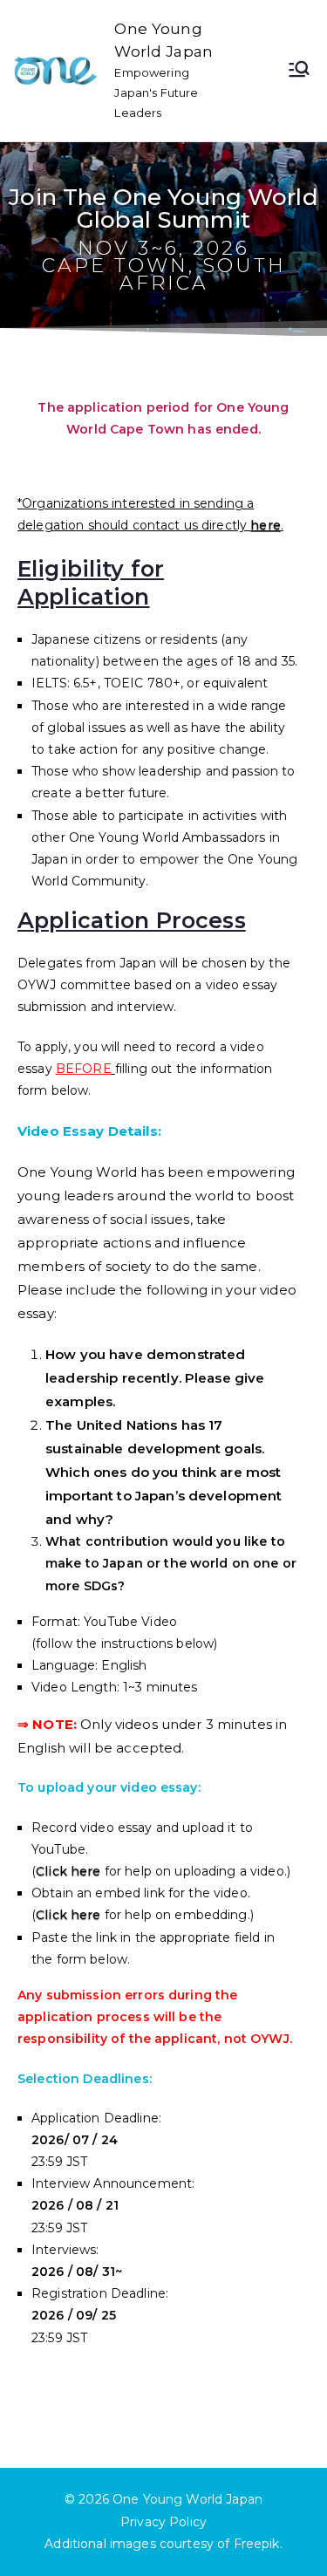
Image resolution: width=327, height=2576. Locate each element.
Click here (68, 1871)
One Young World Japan (187, 2499)
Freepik (257, 2544)
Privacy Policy (163, 2522)
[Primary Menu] (299, 71)
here (266, 525)
